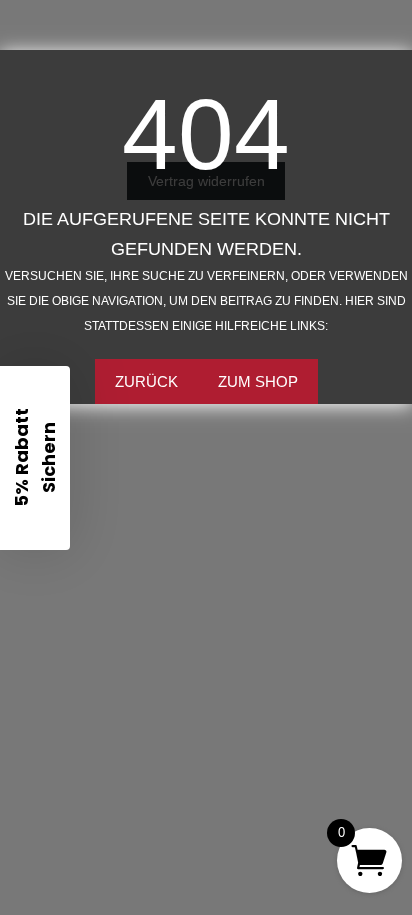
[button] (35, 458)
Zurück (146, 381)
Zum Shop (258, 381)
